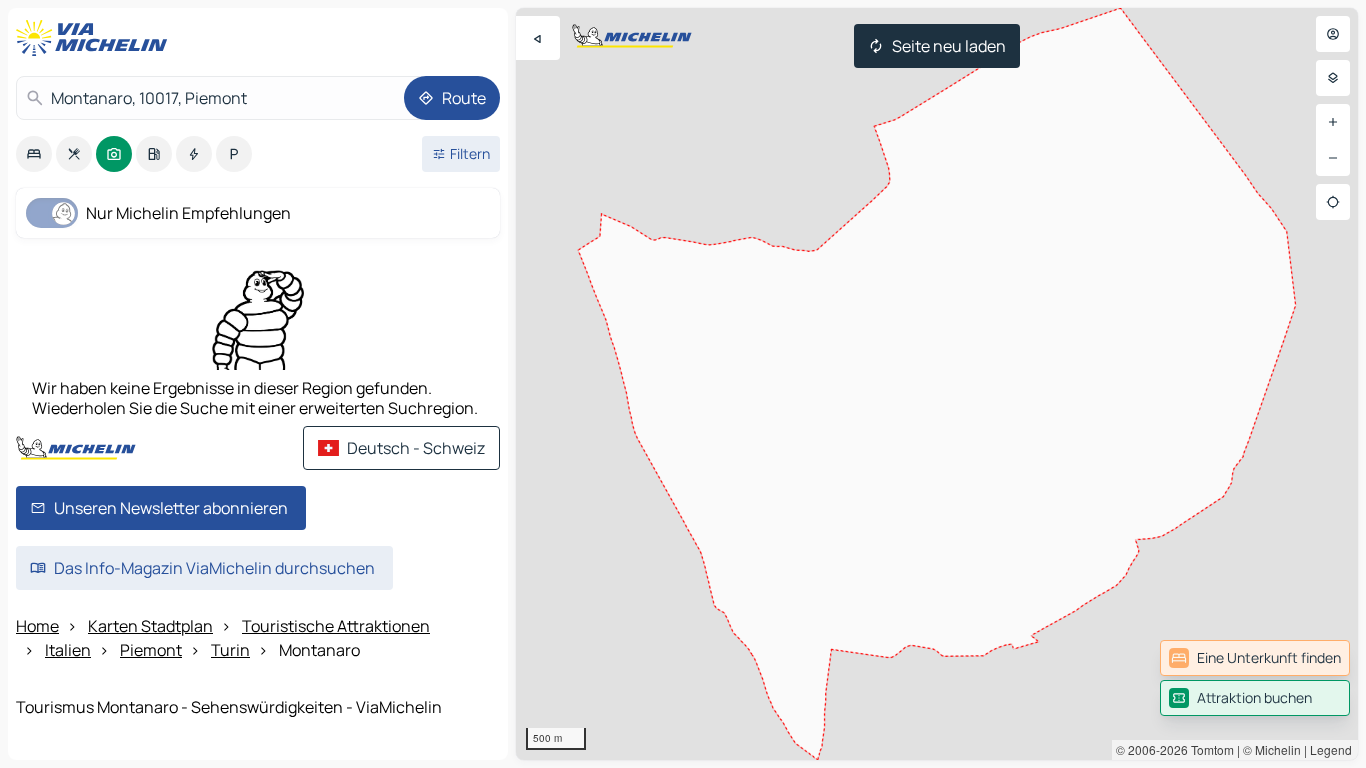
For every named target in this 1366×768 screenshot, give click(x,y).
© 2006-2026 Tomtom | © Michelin (1208, 749)
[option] (34, 154)
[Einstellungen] (1333, 78)
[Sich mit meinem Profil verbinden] (1333, 34)
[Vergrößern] (1333, 122)
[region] (937, 384)
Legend (1331, 749)
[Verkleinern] (1333, 158)
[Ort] (1333, 202)
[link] (1255, 658)
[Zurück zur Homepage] (96, 38)
